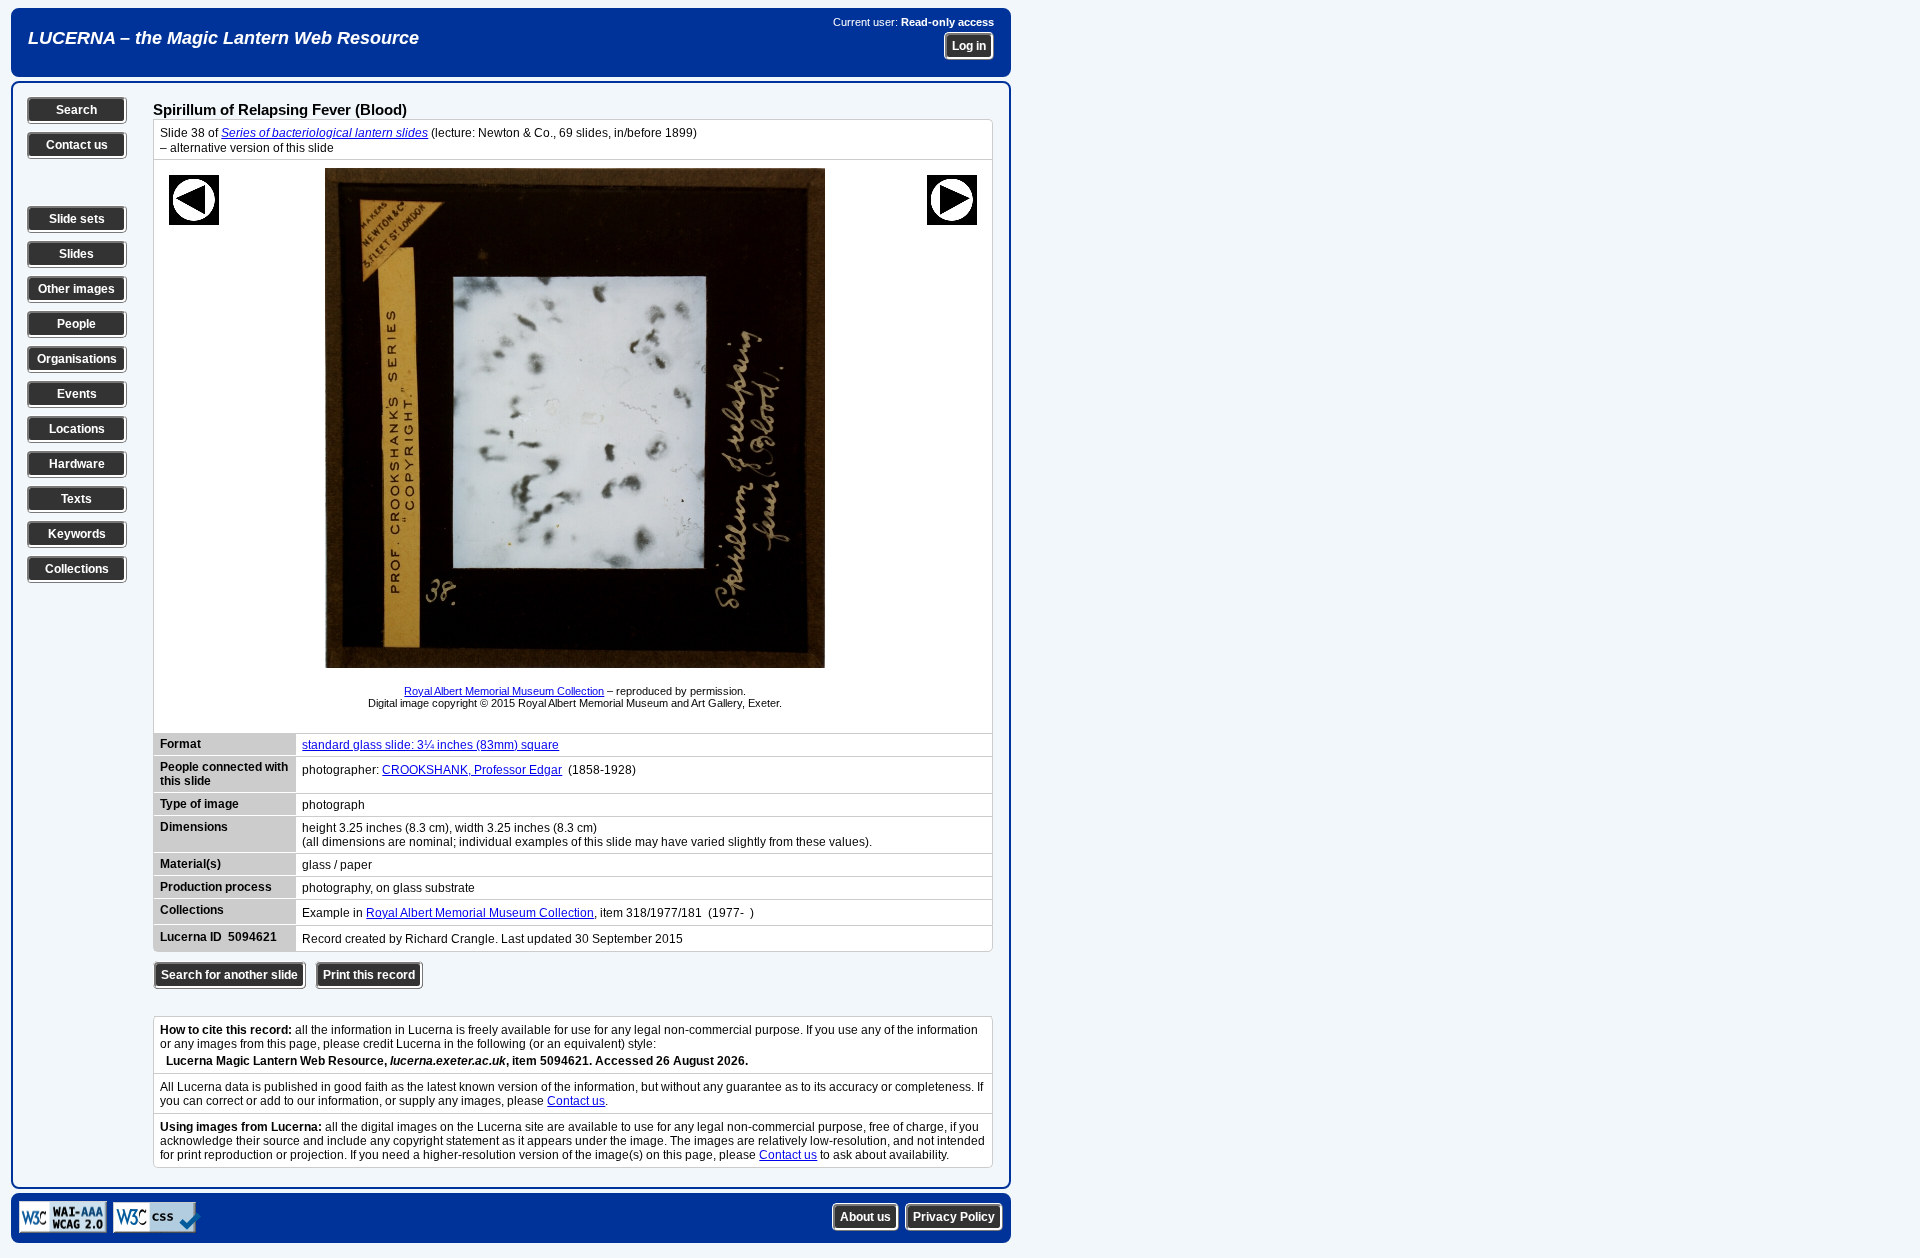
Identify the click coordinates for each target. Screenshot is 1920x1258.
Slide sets (77, 219)
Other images (76, 289)
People (76, 324)
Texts (76, 499)
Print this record (369, 975)
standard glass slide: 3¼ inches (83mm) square (430, 745)
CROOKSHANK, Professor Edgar (472, 770)
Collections (77, 569)
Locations (77, 429)
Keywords (77, 534)
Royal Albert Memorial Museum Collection (504, 691)
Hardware (77, 464)
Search (76, 110)
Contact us (77, 145)
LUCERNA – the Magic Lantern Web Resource (223, 38)
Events (77, 394)
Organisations (77, 359)
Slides (76, 254)
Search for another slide (229, 975)
